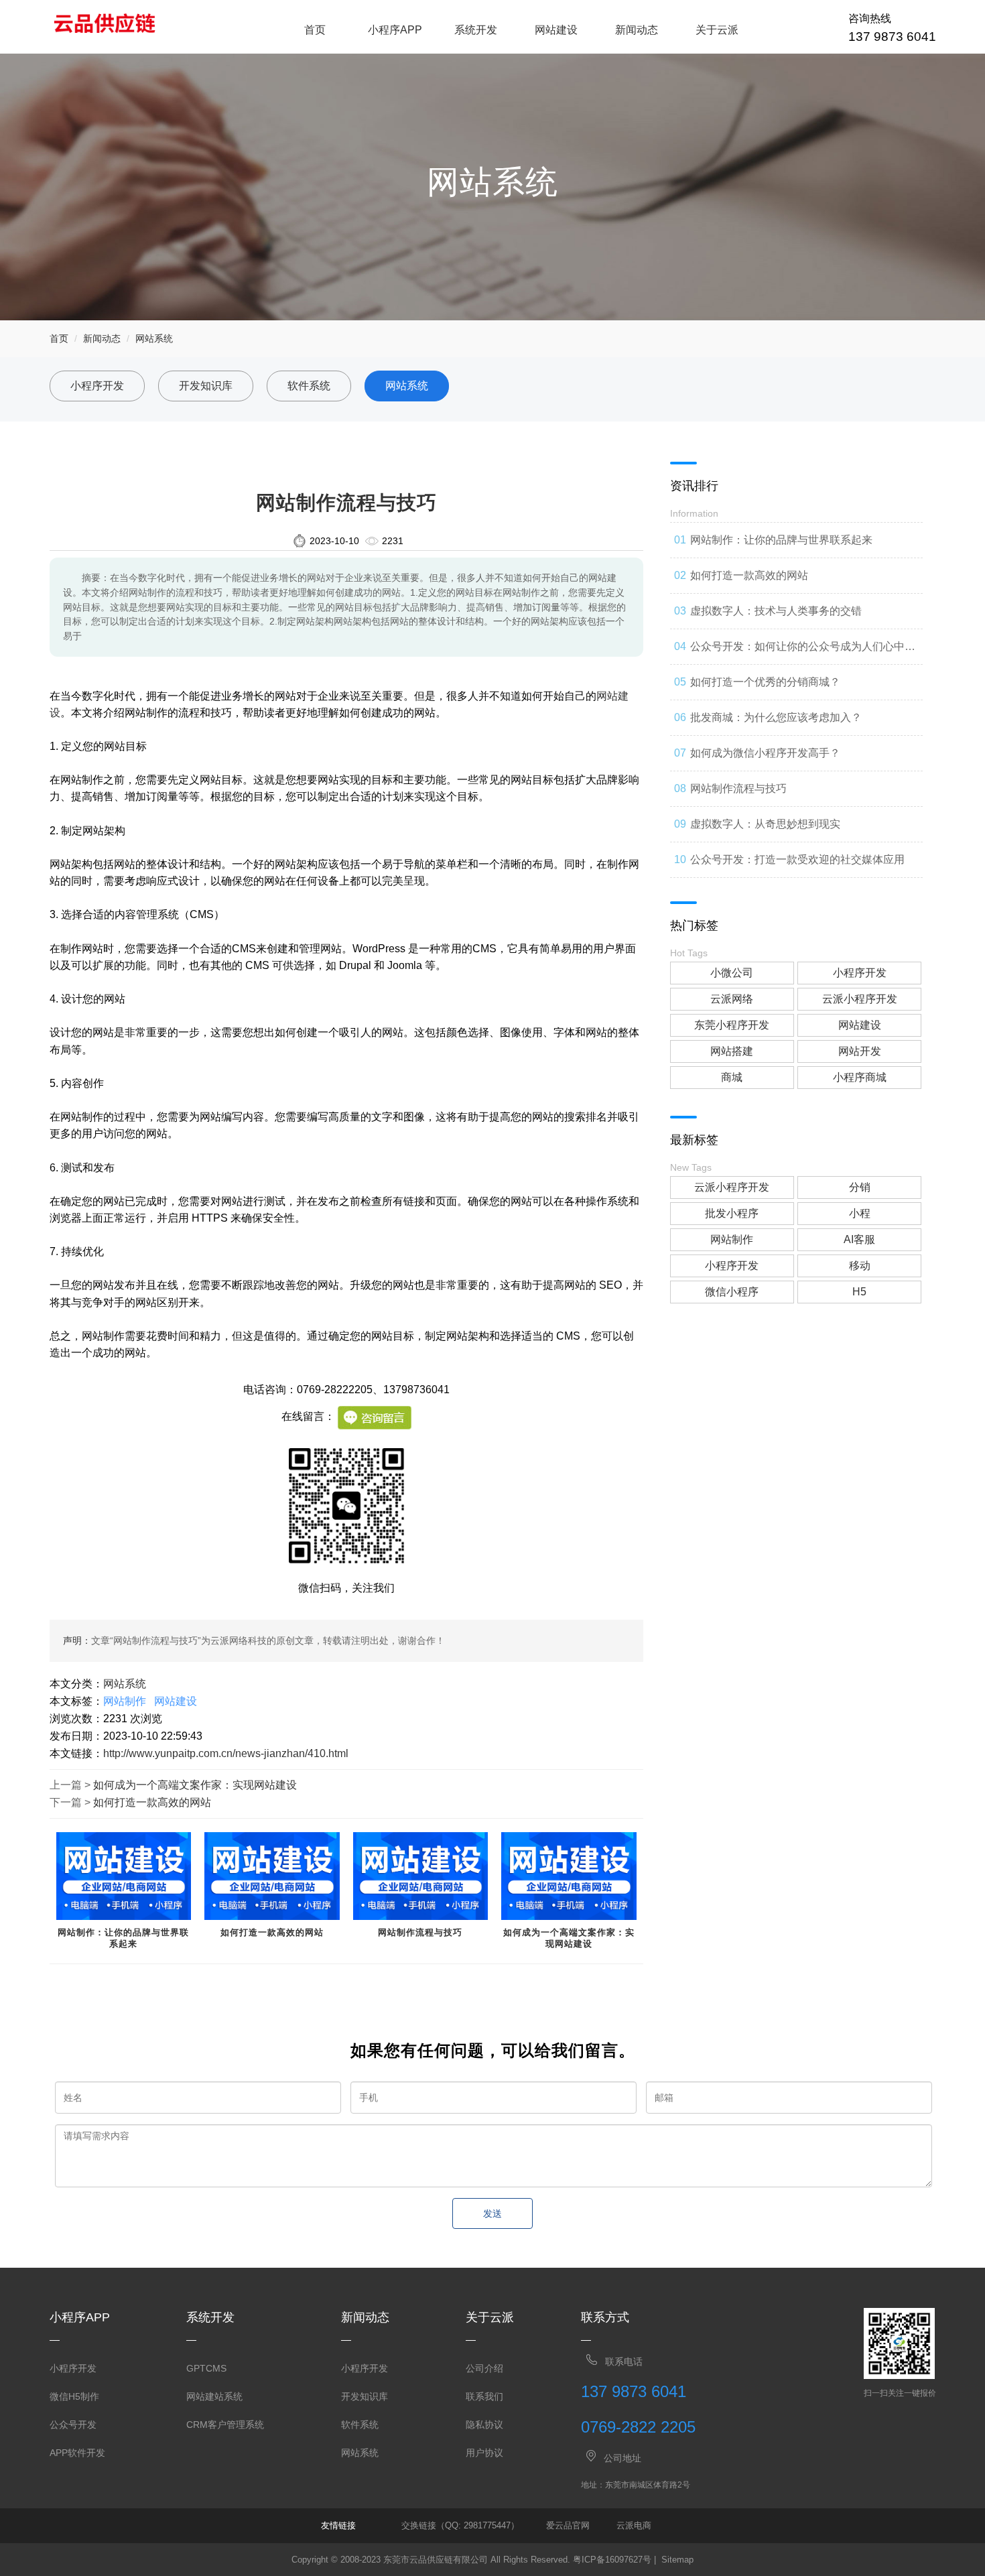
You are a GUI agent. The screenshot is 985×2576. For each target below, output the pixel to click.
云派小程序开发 (860, 999)
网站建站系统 (214, 2396)
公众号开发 (73, 2425)
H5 (859, 1292)
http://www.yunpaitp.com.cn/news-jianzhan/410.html (226, 1753)
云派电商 (634, 2525)
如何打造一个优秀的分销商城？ (765, 682)
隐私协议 (484, 2425)
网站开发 (860, 1051)
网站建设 (556, 30)
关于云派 (717, 30)
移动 (860, 1266)
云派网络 (732, 999)
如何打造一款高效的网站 (152, 1802)
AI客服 (859, 1239)
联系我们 (484, 2396)
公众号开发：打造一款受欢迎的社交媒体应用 (797, 859)
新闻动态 (637, 30)
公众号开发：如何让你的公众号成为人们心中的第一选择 (803, 653)
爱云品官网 (568, 2525)
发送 (492, 2213)
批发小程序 (732, 1213)
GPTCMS (206, 2368)
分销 (860, 1187)
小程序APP (395, 30)
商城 (732, 1077)
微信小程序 (732, 1292)
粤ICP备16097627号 (612, 2560)
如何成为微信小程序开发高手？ (765, 753)
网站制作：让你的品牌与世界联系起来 (123, 1938)
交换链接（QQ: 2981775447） (460, 2525)
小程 (860, 1213)
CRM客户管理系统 (225, 2425)
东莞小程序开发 (732, 1025)
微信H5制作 (74, 2396)
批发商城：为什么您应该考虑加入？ (776, 717)
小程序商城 (860, 1077)
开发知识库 (206, 386)
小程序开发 (97, 386)
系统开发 (476, 30)
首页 (315, 30)
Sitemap (677, 2560)
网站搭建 (732, 1051)
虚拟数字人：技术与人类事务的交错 (776, 611)
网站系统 (154, 338)
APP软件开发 (77, 2453)
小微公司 (732, 973)
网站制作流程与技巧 (420, 1932)
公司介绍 (484, 2368)
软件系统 (309, 386)
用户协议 (484, 2453)
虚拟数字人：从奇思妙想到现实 (765, 824)
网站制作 (125, 1701)
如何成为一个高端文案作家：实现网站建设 (195, 1785)
